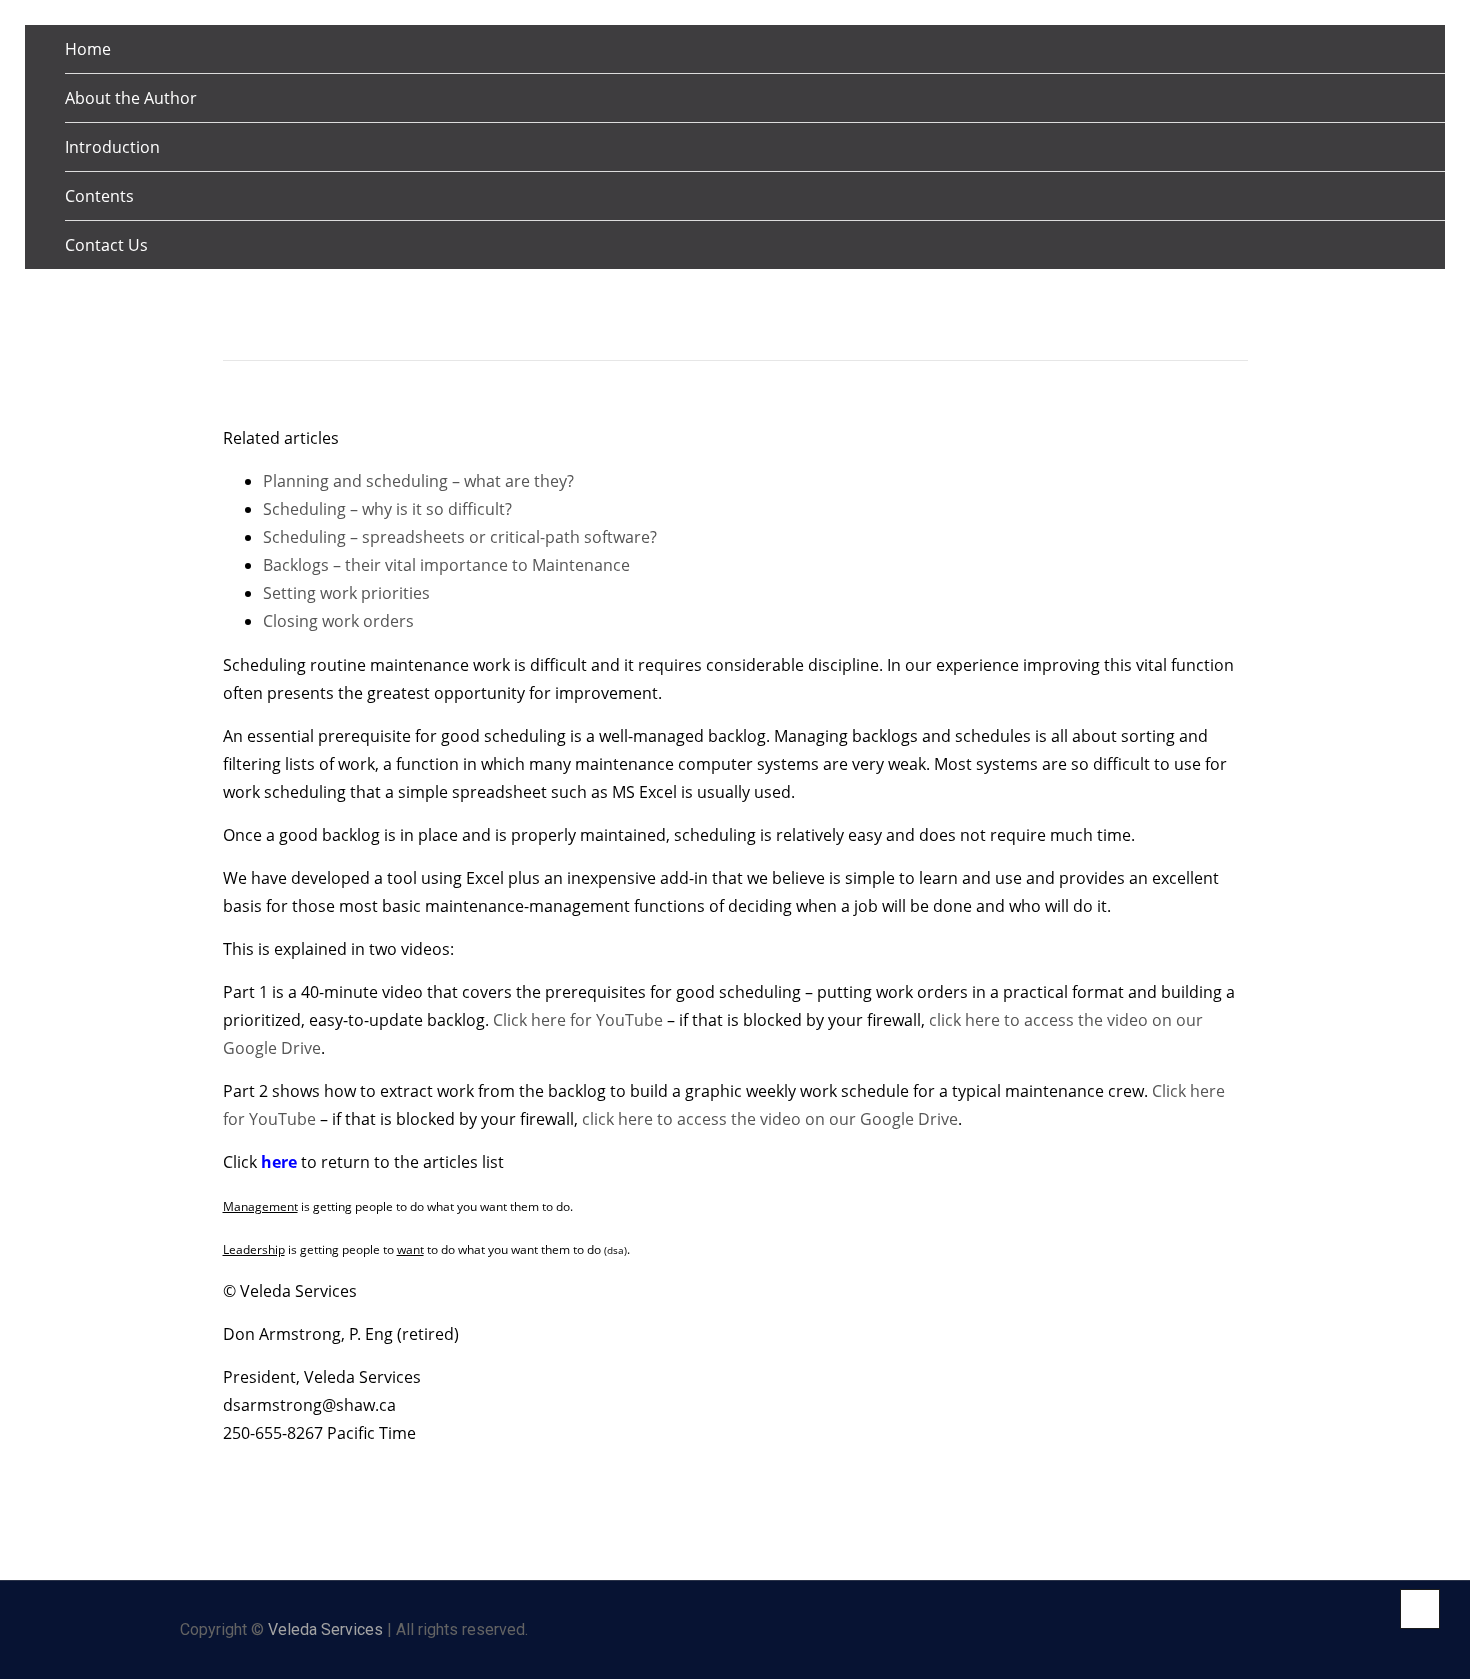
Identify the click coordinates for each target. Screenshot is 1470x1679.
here (277, 1162)
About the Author (131, 98)
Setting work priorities (346, 593)
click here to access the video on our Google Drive (770, 1119)
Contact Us (106, 245)
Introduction (112, 147)
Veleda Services (325, 1629)
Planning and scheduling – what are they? (418, 481)
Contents (99, 196)
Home (88, 49)
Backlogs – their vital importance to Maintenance (446, 565)
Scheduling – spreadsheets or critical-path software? (460, 537)
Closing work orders (338, 621)
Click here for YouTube (578, 1020)
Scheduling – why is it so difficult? (387, 509)
